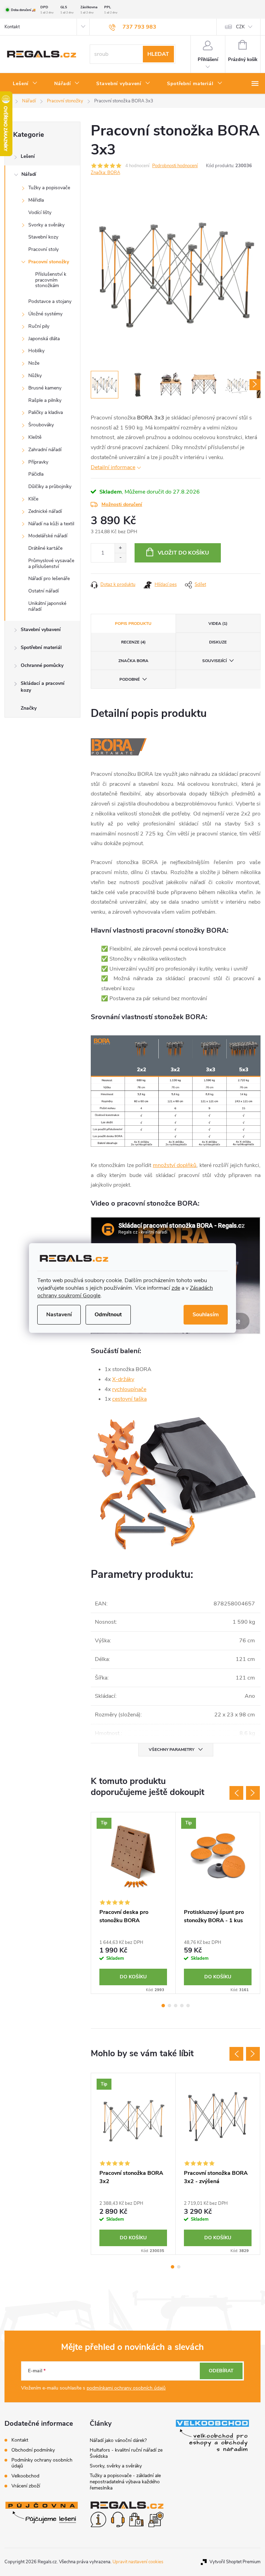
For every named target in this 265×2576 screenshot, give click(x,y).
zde (176, 1288)
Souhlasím (206, 1315)
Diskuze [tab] (218, 642)
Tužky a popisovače (49, 188)
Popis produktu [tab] (133, 623)
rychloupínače (129, 1389)
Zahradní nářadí (45, 450)
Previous (236, 1793)
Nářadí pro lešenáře (49, 579)
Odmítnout (108, 1315)
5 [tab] (188, 2006)
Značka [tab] (133, 661)
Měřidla (36, 200)
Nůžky (35, 376)
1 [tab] (163, 2006)
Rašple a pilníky (45, 400)
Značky (29, 708)
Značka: (105, 173)
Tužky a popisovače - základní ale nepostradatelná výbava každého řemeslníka (125, 2482)
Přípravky (38, 462)
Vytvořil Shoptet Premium (235, 2562)
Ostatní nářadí (43, 591)
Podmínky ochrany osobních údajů (42, 2463)
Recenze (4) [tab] (133, 642)
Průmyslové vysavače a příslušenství (51, 564)
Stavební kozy (43, 237)
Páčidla (36, 474)
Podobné (130, 679)
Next (253, 1793)
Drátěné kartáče (45, 548)
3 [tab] (176, 2006)
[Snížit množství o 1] (120, 557)
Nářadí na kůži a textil (51, 524)
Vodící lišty (40, 212)
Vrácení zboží (26, 2486)
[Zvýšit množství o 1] (120, 548)
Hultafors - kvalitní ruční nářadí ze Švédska (126, 2453)
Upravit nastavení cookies (138, 2562)
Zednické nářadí (45, 511)
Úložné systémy (45, 314)
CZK (240, 27)
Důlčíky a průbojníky (50, 486)
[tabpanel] (133, 1903)
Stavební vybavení (41, 630)
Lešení (28, 156)
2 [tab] (169, 2006)
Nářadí (29, 174)
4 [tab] (182, 2006)
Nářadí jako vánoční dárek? (118, 2440)
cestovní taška (129, 1399)
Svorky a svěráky (46, 225)
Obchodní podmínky (33, 2450)
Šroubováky (41, 425)
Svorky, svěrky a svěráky (116, 2466)
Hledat (158, 54)
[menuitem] (25, 84)
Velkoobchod (25, 2476)
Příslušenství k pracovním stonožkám (51, 280)
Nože (34, 363)
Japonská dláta (44, 339)
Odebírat (221, 2371)
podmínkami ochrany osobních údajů (126, 2388)
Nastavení (59, 1315)
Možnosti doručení (122, 504)
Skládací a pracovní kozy (43, 687)
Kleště (35, 437)
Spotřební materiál (41, 647)
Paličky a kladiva (46, 412)
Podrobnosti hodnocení (175, 166)
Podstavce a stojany (50, 301)
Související (214, 661)
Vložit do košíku (183, 553)
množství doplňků (175, 1165)
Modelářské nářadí (48, 536)
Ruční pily (39, 326)
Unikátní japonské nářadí (47, 606)
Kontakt (12, 27)
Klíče (33, 499)
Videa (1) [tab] (218, 623)
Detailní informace (113, 467)
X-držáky (123, 1379)
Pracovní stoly (43, 249)
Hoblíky (36, 351)
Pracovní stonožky (49, 262)
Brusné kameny (45, 388)
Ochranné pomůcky (42, 665)
